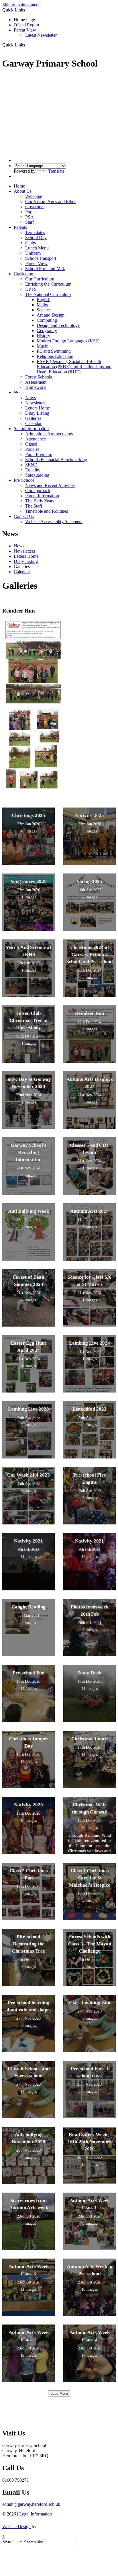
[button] (27, 45)
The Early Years (40, 501)
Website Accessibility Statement (54, 521)
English (44, 300)
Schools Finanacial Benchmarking (56, 460)
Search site (12, 2542)
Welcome (34, 196)
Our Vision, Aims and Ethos (51, 201)
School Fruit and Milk (45, 269)
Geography (47, 330)
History (43, 336)
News (19, 392)
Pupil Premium (39, 454)
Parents (20, 227)
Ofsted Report (26, 25)
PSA (29, 217)
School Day (36, 238)
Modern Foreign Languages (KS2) (68, 341)
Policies (32, 449)
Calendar (33, 423)
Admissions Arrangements (49, 434)
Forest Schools (39, 377)
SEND (31, 465)
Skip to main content (21, 5)
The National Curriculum (48, 294)
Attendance (36, 439)
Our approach (38, 491)
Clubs (31, 243)
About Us (23, 191)
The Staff (34, 506)
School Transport (41, 258)
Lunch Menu (37, 248)
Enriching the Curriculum (48, 284)
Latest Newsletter (41, 35)
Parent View (25, 30)
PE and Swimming (54, 351)
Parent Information (42, 496)
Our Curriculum (40, 279)
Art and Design (51, 315)
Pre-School (24, 480)
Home (19, 186)
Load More (59, 2393)
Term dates (35, 232)
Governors (35, 207)
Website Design (16, 2527)
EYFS (31, 289)
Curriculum (24, 274)
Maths (42, 305)
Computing (47, 320)
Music (42, 346)
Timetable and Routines (47, 511)
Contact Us (24, 516)
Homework (36, 387)
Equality (33, 470)
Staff (29, 222)
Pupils (31, 212)
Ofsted (31, 444)
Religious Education (55, 356)
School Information (31, 429)
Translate (56, 171)
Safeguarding (37, 475)
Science (44, 310)
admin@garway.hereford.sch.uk (31, 2504)
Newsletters (36, 403)
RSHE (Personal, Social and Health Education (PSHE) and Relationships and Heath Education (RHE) (74, 367)
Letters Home (38, 408)
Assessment (36, 382)
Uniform (33, 253)
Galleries (33, 418)
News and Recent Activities (50, 485)
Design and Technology (58, 325)
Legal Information (36, 2514)
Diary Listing (37, 413)
